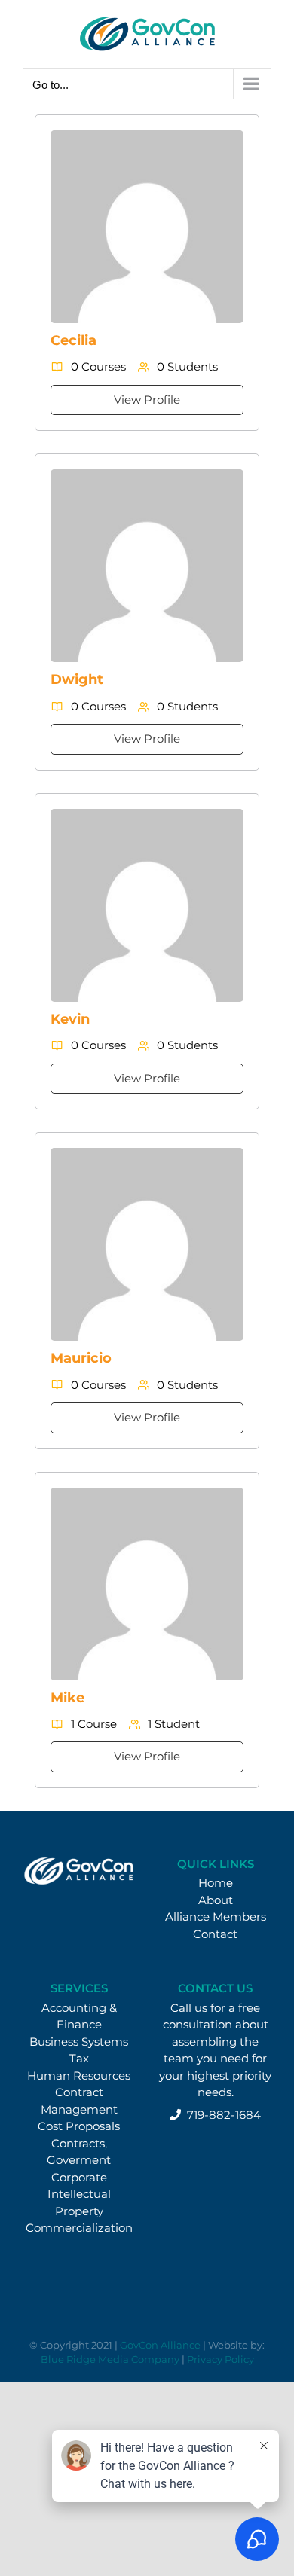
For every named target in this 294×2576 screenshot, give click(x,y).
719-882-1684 (221, 2115)
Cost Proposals (79, 2126)
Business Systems (79, 2042)
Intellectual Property (79, 2202)
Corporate (79, 2177)
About (216, 1900)
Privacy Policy (220, 2359)
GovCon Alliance (160, 2345)
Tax (79, 2058)
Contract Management (79, 2101)
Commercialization (79, 2228)
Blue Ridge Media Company (110, 2359)
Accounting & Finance (79, 2016)
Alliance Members (216, 1917)
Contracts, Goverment (79, 2152)
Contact (215, 1934)
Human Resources (79, 2075)
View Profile (147, 400)
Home (216, 1883)
